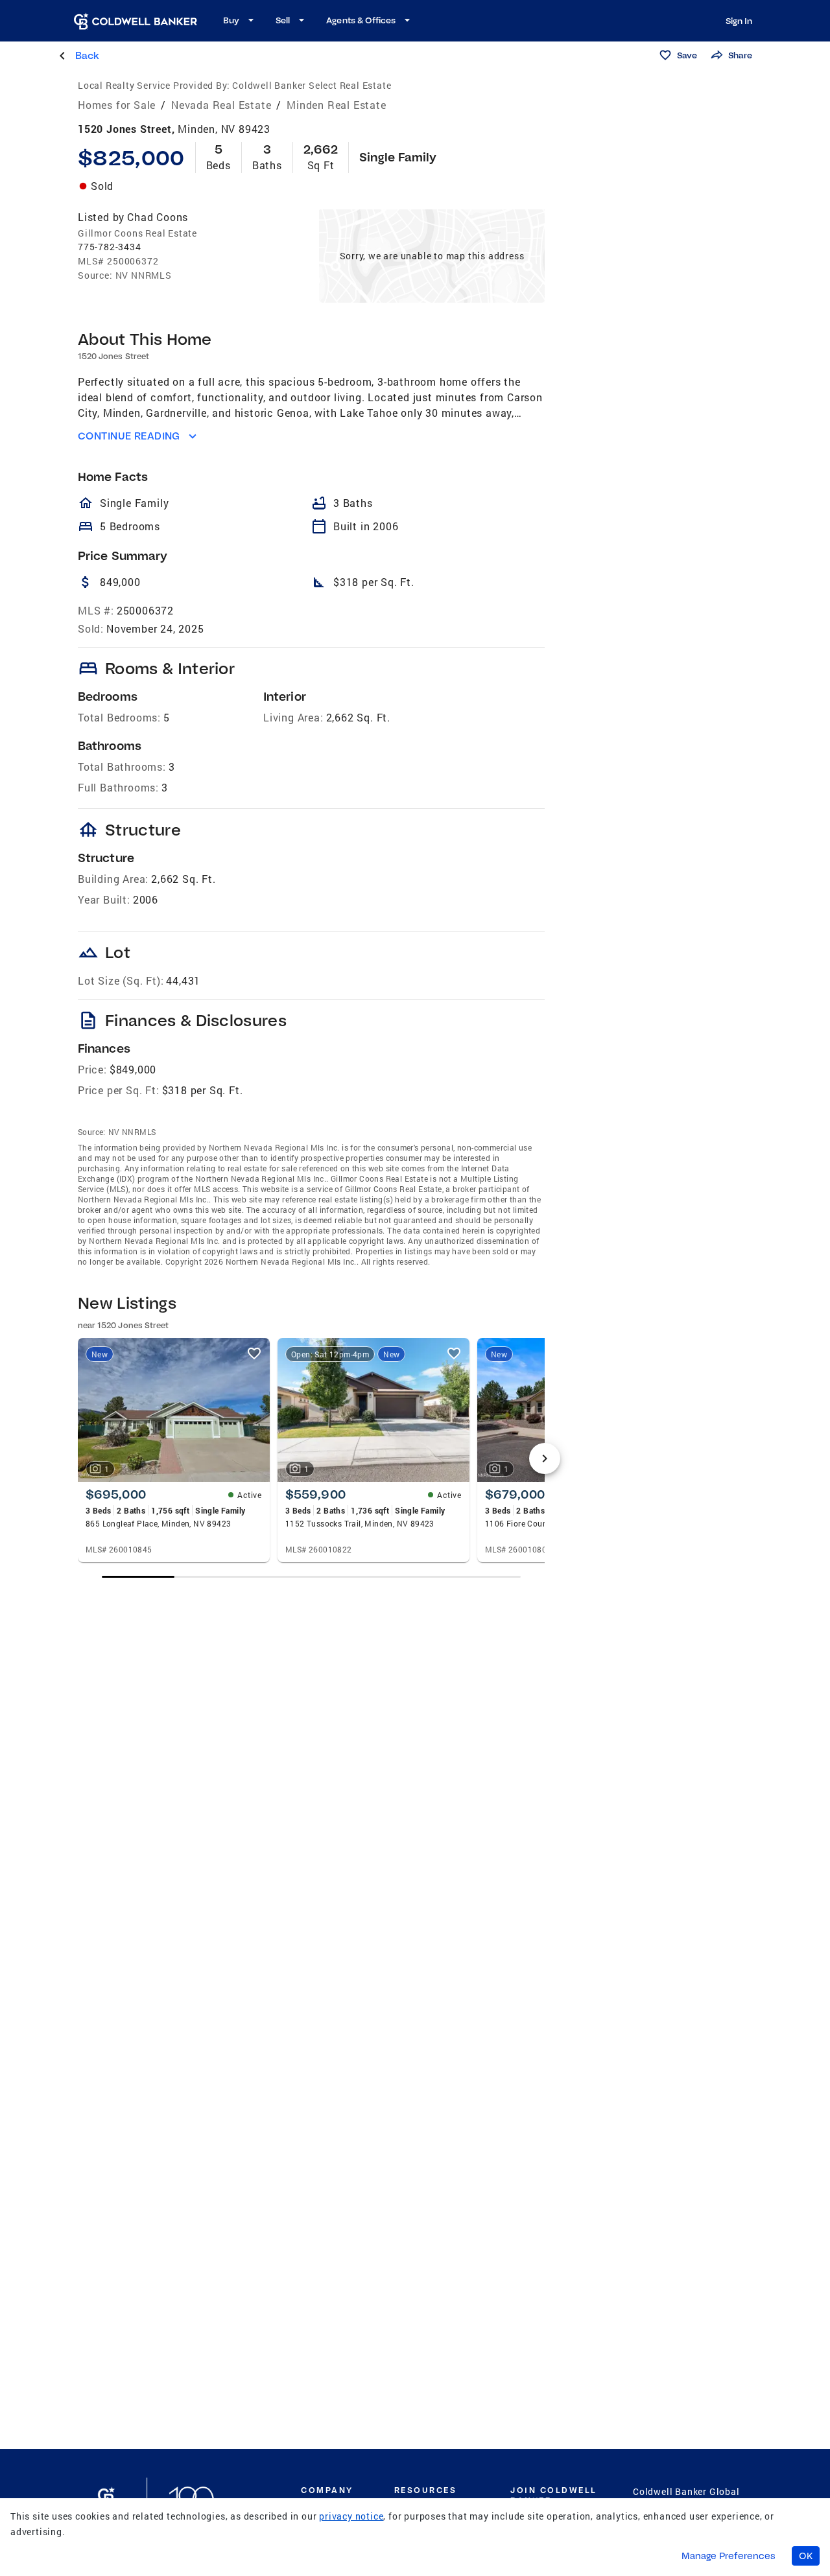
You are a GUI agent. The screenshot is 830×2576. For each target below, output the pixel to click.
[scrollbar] (311, 1577)
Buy (231, 20)
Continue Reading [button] (129, 436)
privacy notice (351, 2516)
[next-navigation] (545, 1458)
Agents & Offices (361, 20)
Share (740, 55)
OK (806, 2556)
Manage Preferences (729, 2556)
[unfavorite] (254, 1353)
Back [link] (87, 55)
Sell (283, 20)
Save (687, 55)
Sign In (739, 21)
